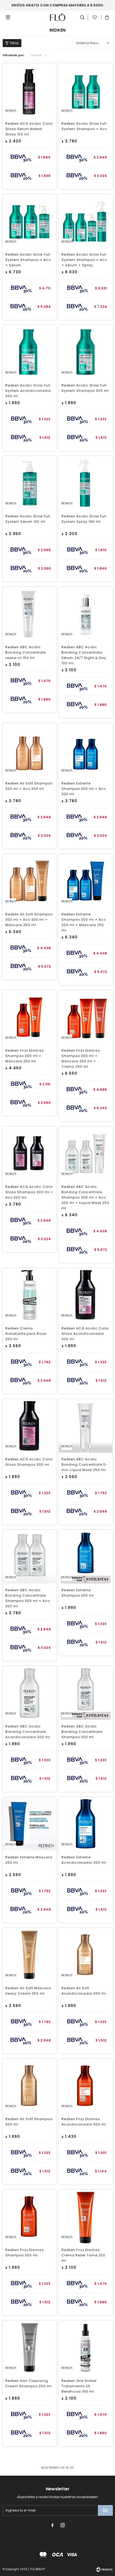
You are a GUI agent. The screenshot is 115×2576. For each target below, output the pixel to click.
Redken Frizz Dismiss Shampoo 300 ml (25, 2253)
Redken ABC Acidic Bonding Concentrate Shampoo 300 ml (82, 1732)
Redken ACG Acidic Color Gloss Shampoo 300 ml (29, 1462)
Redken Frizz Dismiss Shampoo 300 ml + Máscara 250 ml (25, 1056)
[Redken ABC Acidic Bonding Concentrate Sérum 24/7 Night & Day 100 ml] (86, 614)
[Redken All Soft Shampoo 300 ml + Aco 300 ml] (29, 750)
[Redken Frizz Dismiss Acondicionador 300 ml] (86, 2086)
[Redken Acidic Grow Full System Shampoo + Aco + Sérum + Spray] (86, 221)
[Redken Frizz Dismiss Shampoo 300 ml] (29, 2217)
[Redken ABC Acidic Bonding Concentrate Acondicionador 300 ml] (29, 1693)
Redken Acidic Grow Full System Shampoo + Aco (84, 126)
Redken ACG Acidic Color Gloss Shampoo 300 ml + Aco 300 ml (29, 1192)
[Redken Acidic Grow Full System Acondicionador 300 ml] (29, 352)
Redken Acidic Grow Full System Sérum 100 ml (28, 519)
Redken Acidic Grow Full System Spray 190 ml (84, 519)
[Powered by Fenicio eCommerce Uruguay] (104, 2569)
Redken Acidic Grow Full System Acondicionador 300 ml (28, 391)
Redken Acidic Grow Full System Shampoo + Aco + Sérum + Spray (84, 260)
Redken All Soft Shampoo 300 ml (29, 2122)
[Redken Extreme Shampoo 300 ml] (86, 1557)
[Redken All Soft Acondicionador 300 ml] (86, 1955)
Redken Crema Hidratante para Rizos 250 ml (26, 1334)
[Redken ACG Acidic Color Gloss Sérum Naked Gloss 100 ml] (29, 90)
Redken (37, 55)
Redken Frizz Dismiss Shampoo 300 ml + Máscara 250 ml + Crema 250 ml (81, 1058)
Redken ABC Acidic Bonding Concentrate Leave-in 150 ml (26, 652)
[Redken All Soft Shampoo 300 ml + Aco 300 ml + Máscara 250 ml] (29, 881)
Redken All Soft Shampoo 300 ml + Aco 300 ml (29, 786)
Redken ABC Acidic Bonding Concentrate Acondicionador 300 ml (28, 1732)
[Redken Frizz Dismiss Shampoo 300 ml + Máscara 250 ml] (29, 1017)
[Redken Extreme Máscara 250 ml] (29, 1824)
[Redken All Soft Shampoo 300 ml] (29, 2086)
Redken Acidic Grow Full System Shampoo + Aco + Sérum (28, 260)
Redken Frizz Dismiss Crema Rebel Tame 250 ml (83, 2255)
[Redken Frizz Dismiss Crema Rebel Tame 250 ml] (86, 2217)
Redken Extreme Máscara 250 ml (29, 1860)
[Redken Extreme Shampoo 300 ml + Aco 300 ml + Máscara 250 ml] (86, 881)
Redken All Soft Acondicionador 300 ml (84, 1991)
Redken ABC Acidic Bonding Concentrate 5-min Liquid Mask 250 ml (85, 1465)
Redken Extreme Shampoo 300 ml (78, 1593)
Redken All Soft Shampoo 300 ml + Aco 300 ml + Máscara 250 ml (29, 920)
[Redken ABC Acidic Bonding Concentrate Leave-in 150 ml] (29, 614)
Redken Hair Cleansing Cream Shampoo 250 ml (28, 2383)
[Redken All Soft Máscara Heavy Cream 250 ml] (29, 1955)
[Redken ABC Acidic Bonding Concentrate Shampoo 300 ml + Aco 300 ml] (29, 1557)
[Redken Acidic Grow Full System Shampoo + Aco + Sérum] (29, 221)
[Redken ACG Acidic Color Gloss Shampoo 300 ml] (29, 1426)
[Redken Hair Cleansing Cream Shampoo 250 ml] (29, 2347)
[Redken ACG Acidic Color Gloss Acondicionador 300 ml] (86, 1295)
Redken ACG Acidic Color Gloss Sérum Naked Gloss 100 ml (29, 129)
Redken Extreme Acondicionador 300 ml (84, 1860)
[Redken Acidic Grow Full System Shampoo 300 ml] (86, 352)
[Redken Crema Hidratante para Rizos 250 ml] (29, 1295)
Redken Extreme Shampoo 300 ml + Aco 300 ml (84, 789)
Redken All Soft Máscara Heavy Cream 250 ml (28, 1991)
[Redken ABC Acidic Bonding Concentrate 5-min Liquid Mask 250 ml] (86, 1426)
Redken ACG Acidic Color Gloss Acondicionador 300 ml (85, 1334)
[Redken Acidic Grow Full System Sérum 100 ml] (29, 483)
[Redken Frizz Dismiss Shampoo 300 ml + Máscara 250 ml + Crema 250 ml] (86, 1017)
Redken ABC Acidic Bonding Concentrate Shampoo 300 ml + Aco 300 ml (28, 1598)
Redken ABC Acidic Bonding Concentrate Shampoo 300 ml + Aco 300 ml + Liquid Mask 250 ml (85, 1197)
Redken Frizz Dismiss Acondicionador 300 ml (84, 2122)
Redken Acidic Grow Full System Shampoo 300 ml (85, 388)
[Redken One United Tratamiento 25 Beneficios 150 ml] (86, 2347)
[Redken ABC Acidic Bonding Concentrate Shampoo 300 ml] (86, 1693)
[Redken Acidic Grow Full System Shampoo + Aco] (86, 90)
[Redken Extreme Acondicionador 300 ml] (86, 1824)
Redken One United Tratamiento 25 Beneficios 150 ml (79, 2386)
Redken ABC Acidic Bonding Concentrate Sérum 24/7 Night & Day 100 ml (84, 655)
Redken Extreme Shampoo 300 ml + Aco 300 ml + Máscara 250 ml (84, 922)
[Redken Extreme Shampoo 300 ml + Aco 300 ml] (86, 750)
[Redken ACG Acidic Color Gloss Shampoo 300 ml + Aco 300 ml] (29, 1153)
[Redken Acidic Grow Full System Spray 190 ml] (86, 483)
